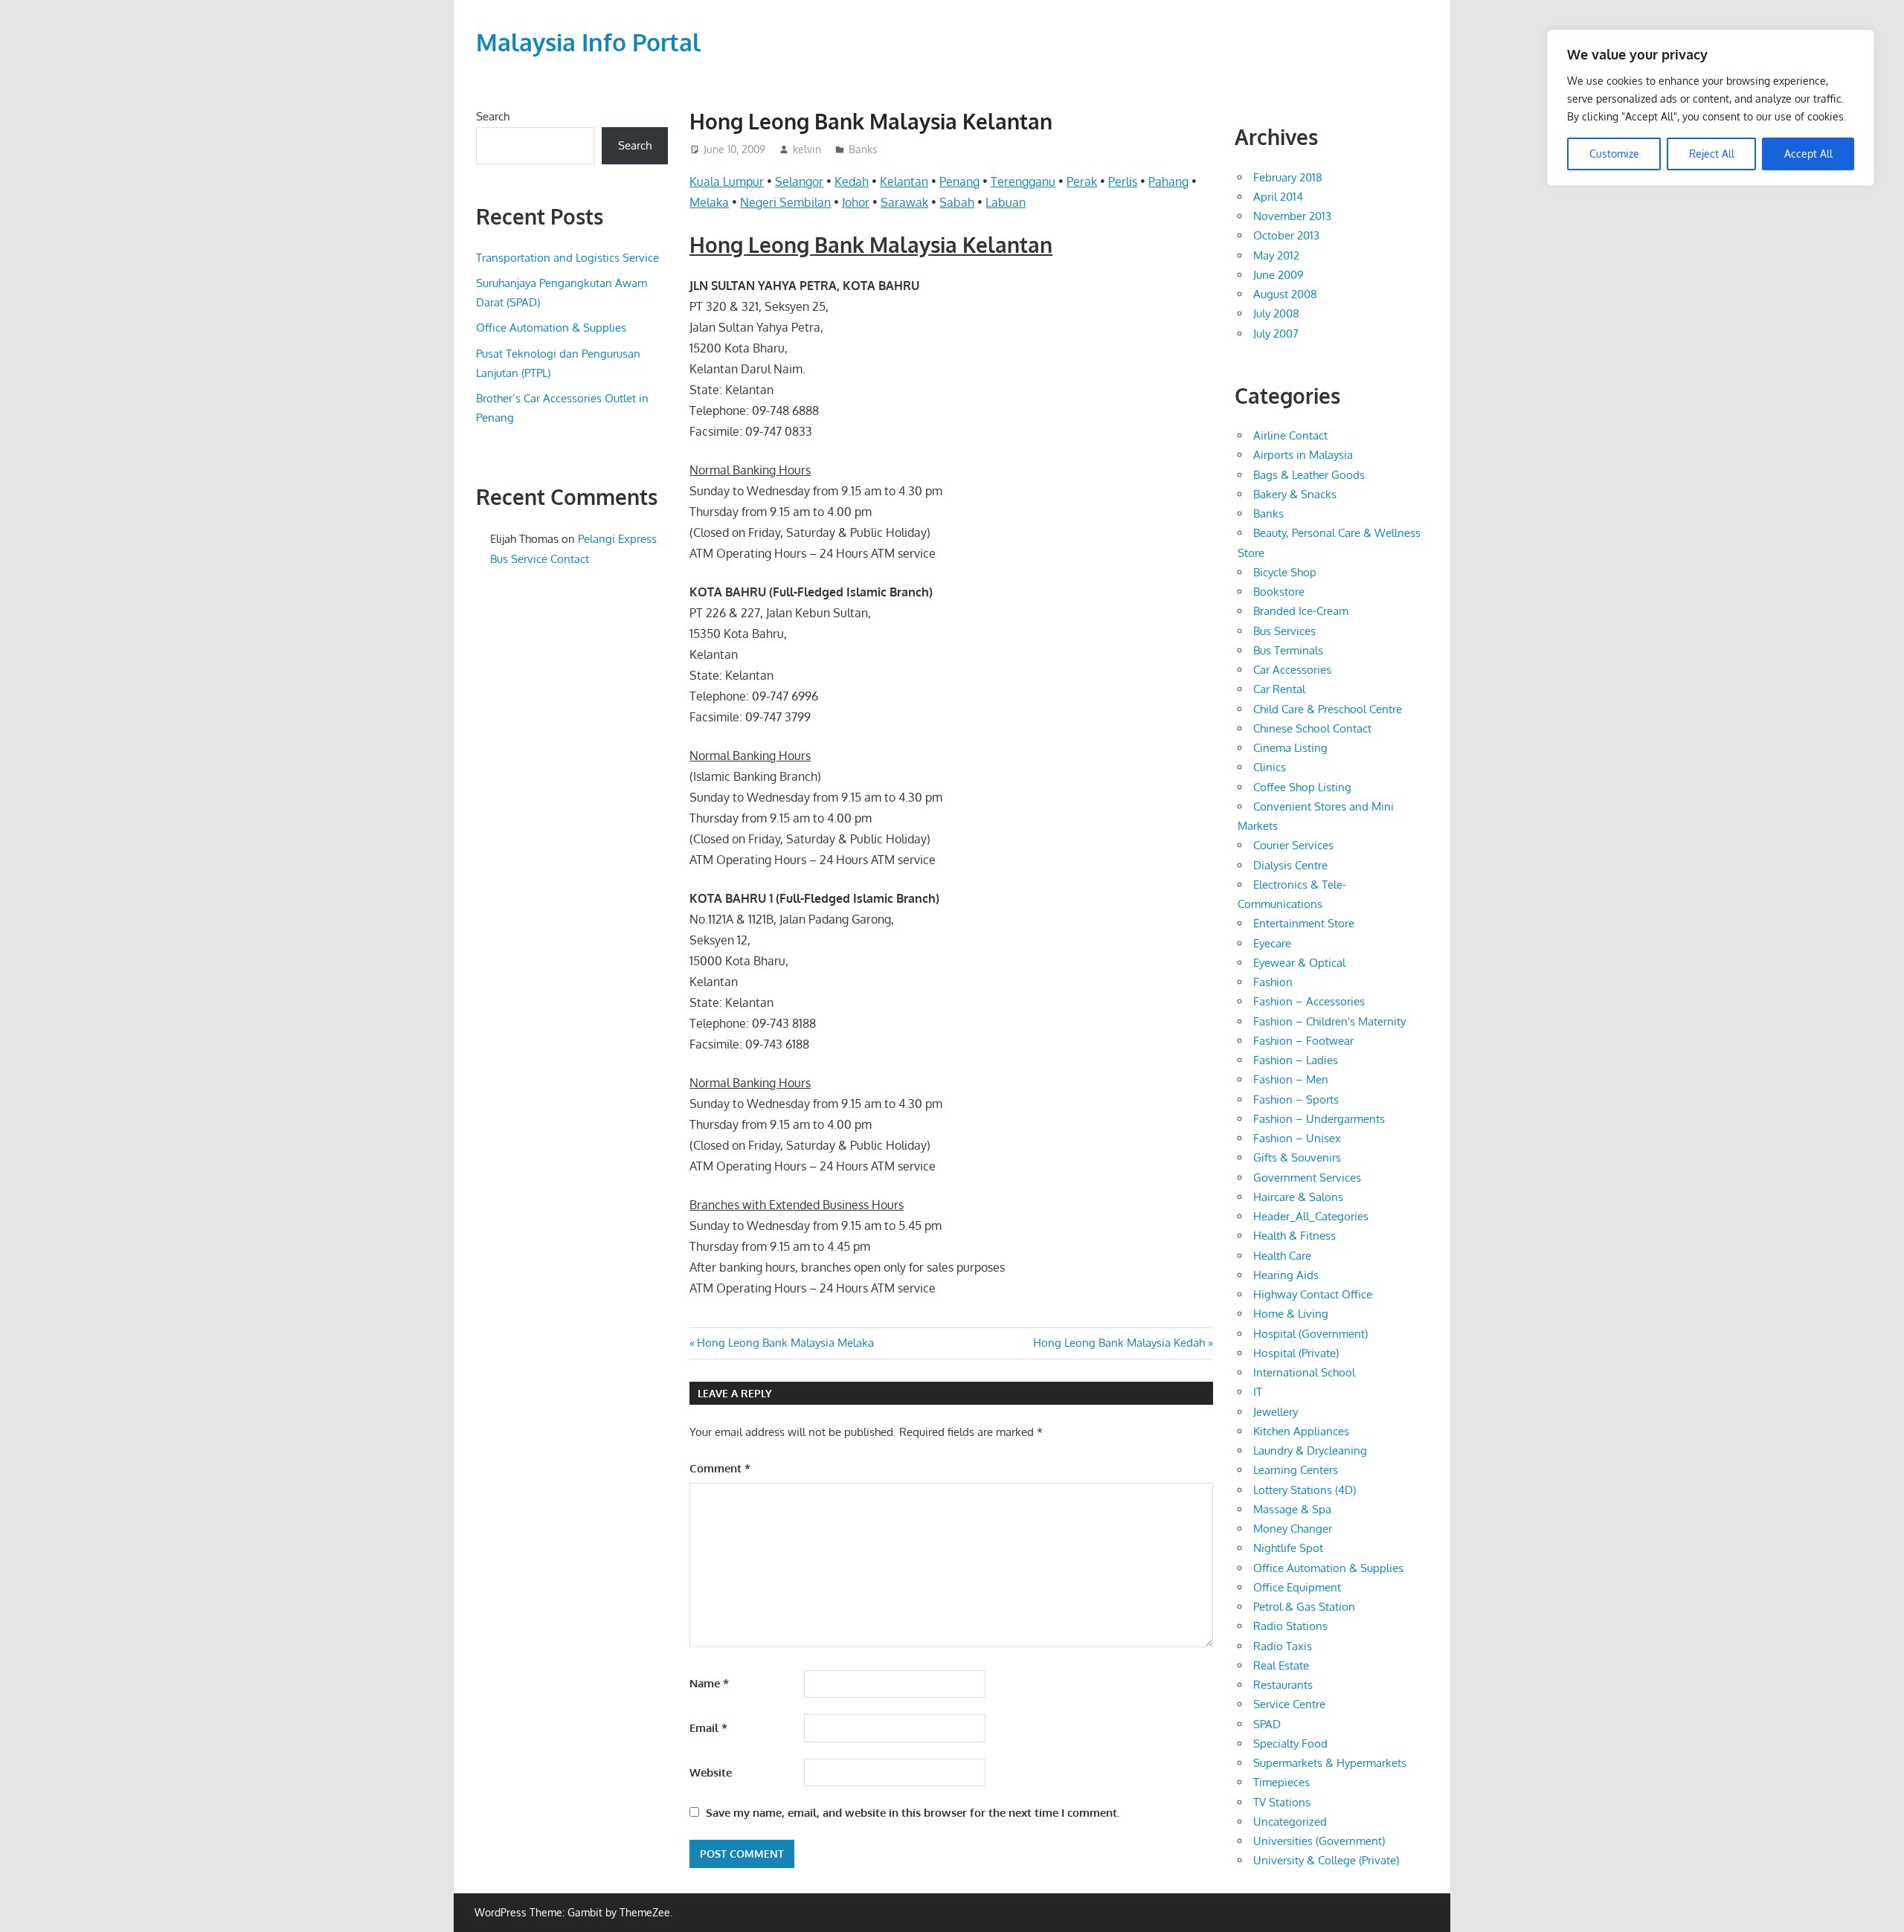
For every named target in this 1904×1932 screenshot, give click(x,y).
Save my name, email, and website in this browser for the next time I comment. (913, 1813)
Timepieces (1281, 1782)
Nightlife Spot (1288, 1548)
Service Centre (1289, 1704)
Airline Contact (1290, 435)
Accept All (1808, 154)
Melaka (709, 202)
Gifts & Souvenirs (1297, 1157)
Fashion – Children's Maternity (1329, 1021)
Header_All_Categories (1311, 1216)
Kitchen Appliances (1301, 1431)
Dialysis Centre (1290, 865)
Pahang (1168, 181)
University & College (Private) (1326, 1860)
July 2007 (1276, 334)
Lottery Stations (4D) (1305, 1490)
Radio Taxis (1283, 1646)
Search (493, 116)
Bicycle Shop (1285, 572)
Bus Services (1284, 631)
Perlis (1123, 181)
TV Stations (1282, 1802)
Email (708, 1728)
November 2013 (1292, 216)
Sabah (957, 202)
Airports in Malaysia (1303, 455)
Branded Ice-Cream (1301, 611)
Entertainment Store (1304, 923)
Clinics (1270, 767)
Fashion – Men (1291, 1079)
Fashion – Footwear (1303, 1041)
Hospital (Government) (1310, 1334)
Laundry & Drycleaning (1310, 1450)
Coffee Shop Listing (1302, 787)
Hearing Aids (1286, 1275)
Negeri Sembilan (785, 202)
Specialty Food (1290, 1743)
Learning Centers (1296, 1470)
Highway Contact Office (1313, 1294)
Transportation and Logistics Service (567, 258)
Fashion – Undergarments (1319, 1119)
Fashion (1273, 982)
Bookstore (1279, 592)
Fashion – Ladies (1296, 1060)
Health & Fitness (1294, 1236)
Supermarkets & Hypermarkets (1330, 1763)
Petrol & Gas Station (1304, 1607)
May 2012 (1276, 255)
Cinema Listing (1290, 748)
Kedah (852, 181)
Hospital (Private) (1296, 1353)
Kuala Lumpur (727, 181)
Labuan (1006, 202)
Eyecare (1272, 943)
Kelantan (904, 181)
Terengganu (1023, 181)
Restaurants (1283, 1685)
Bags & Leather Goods (1309, 475)
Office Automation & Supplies (551, 328)
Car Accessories (1292, 670)
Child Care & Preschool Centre (1328, 709)
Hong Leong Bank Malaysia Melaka (785, 1343)
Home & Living (1291, 1314)
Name (709, 1683)
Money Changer (1293, 1529)
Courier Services (1293, 845)
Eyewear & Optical (1299, 963)
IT (1258, 1392)
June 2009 (1279, 275)
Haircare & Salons (1298, 1197)
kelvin (807, 149)
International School (1304, 1372)
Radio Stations (1290, 1626)
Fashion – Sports (1296, 1099)
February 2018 (1288, 177)
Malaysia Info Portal (588, 42)
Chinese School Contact (1312, 728)
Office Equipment (1297, 1587)
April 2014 (1278, 197)
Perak (1082, 181)
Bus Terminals (1288, 650)
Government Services (1307, 1178)
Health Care (1282, 1256)
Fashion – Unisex (1297, 1138)
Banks (863, 149)
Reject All (1712, 154)
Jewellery (1276, 1412)
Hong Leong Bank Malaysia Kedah (1119, 1343)
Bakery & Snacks (1295, 494)
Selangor (799, 181)
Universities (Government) (1319, 1841)
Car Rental (1279, 689)
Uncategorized (1290, 1822)
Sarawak (904, 202)
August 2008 (1285, 294)
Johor (856, 202)
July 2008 (1276, 313)
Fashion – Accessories (1309, 1001)
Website (711, 1772)
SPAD (1267, 1724)
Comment (720, 1468)
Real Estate (1281, 1665)
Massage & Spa (1292, 1509)
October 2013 (1286, 235)
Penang (959, 181)
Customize (1614, 154)
